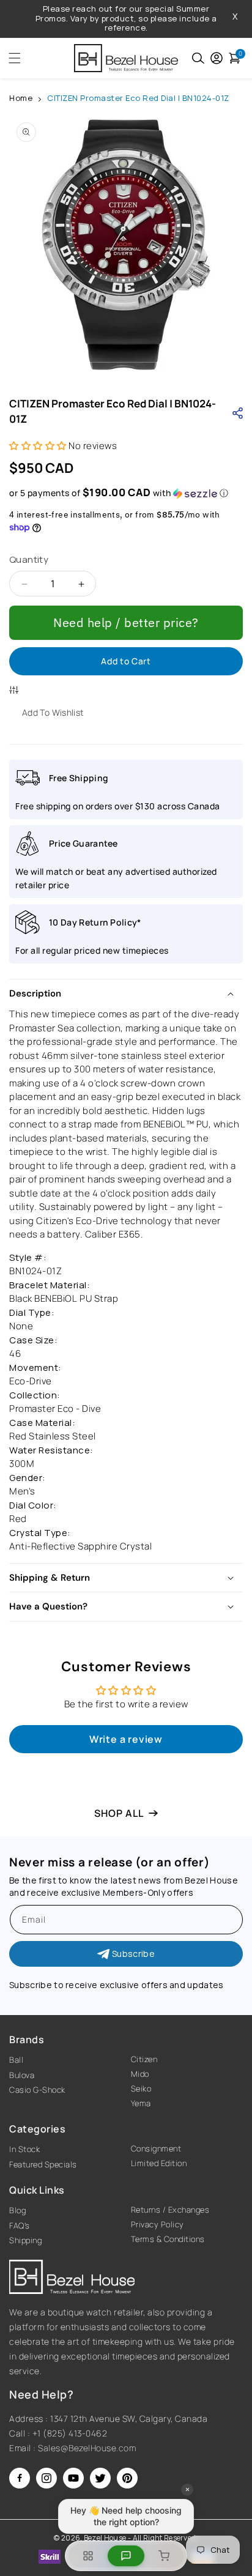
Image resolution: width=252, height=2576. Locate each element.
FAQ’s (20, 2225)
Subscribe (133, 1954)
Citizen (144, 2059)
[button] (11, 58)
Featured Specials (43, 2164)
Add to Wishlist (53, 712)
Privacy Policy (157, 2224)
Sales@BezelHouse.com (87, 2448)
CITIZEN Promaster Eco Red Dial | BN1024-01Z (138, 98)
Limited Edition (159, 2163)
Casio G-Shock (37, 2090)
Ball (16, 2060)
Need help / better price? (126, 622)
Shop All (119, 1813)
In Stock (24, 2149)
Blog (17, 2210)
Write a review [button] (126, 1739)
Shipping (25, 2240)
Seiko (141, 2088)
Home (21, 98)
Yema (141, 2103)
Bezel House (105, 2538)
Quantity (29, 559)
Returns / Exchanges (170, 2210)
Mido (140, 2074)
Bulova (22, 2075)
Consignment (156, 2148)
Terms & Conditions (168, 2239)
